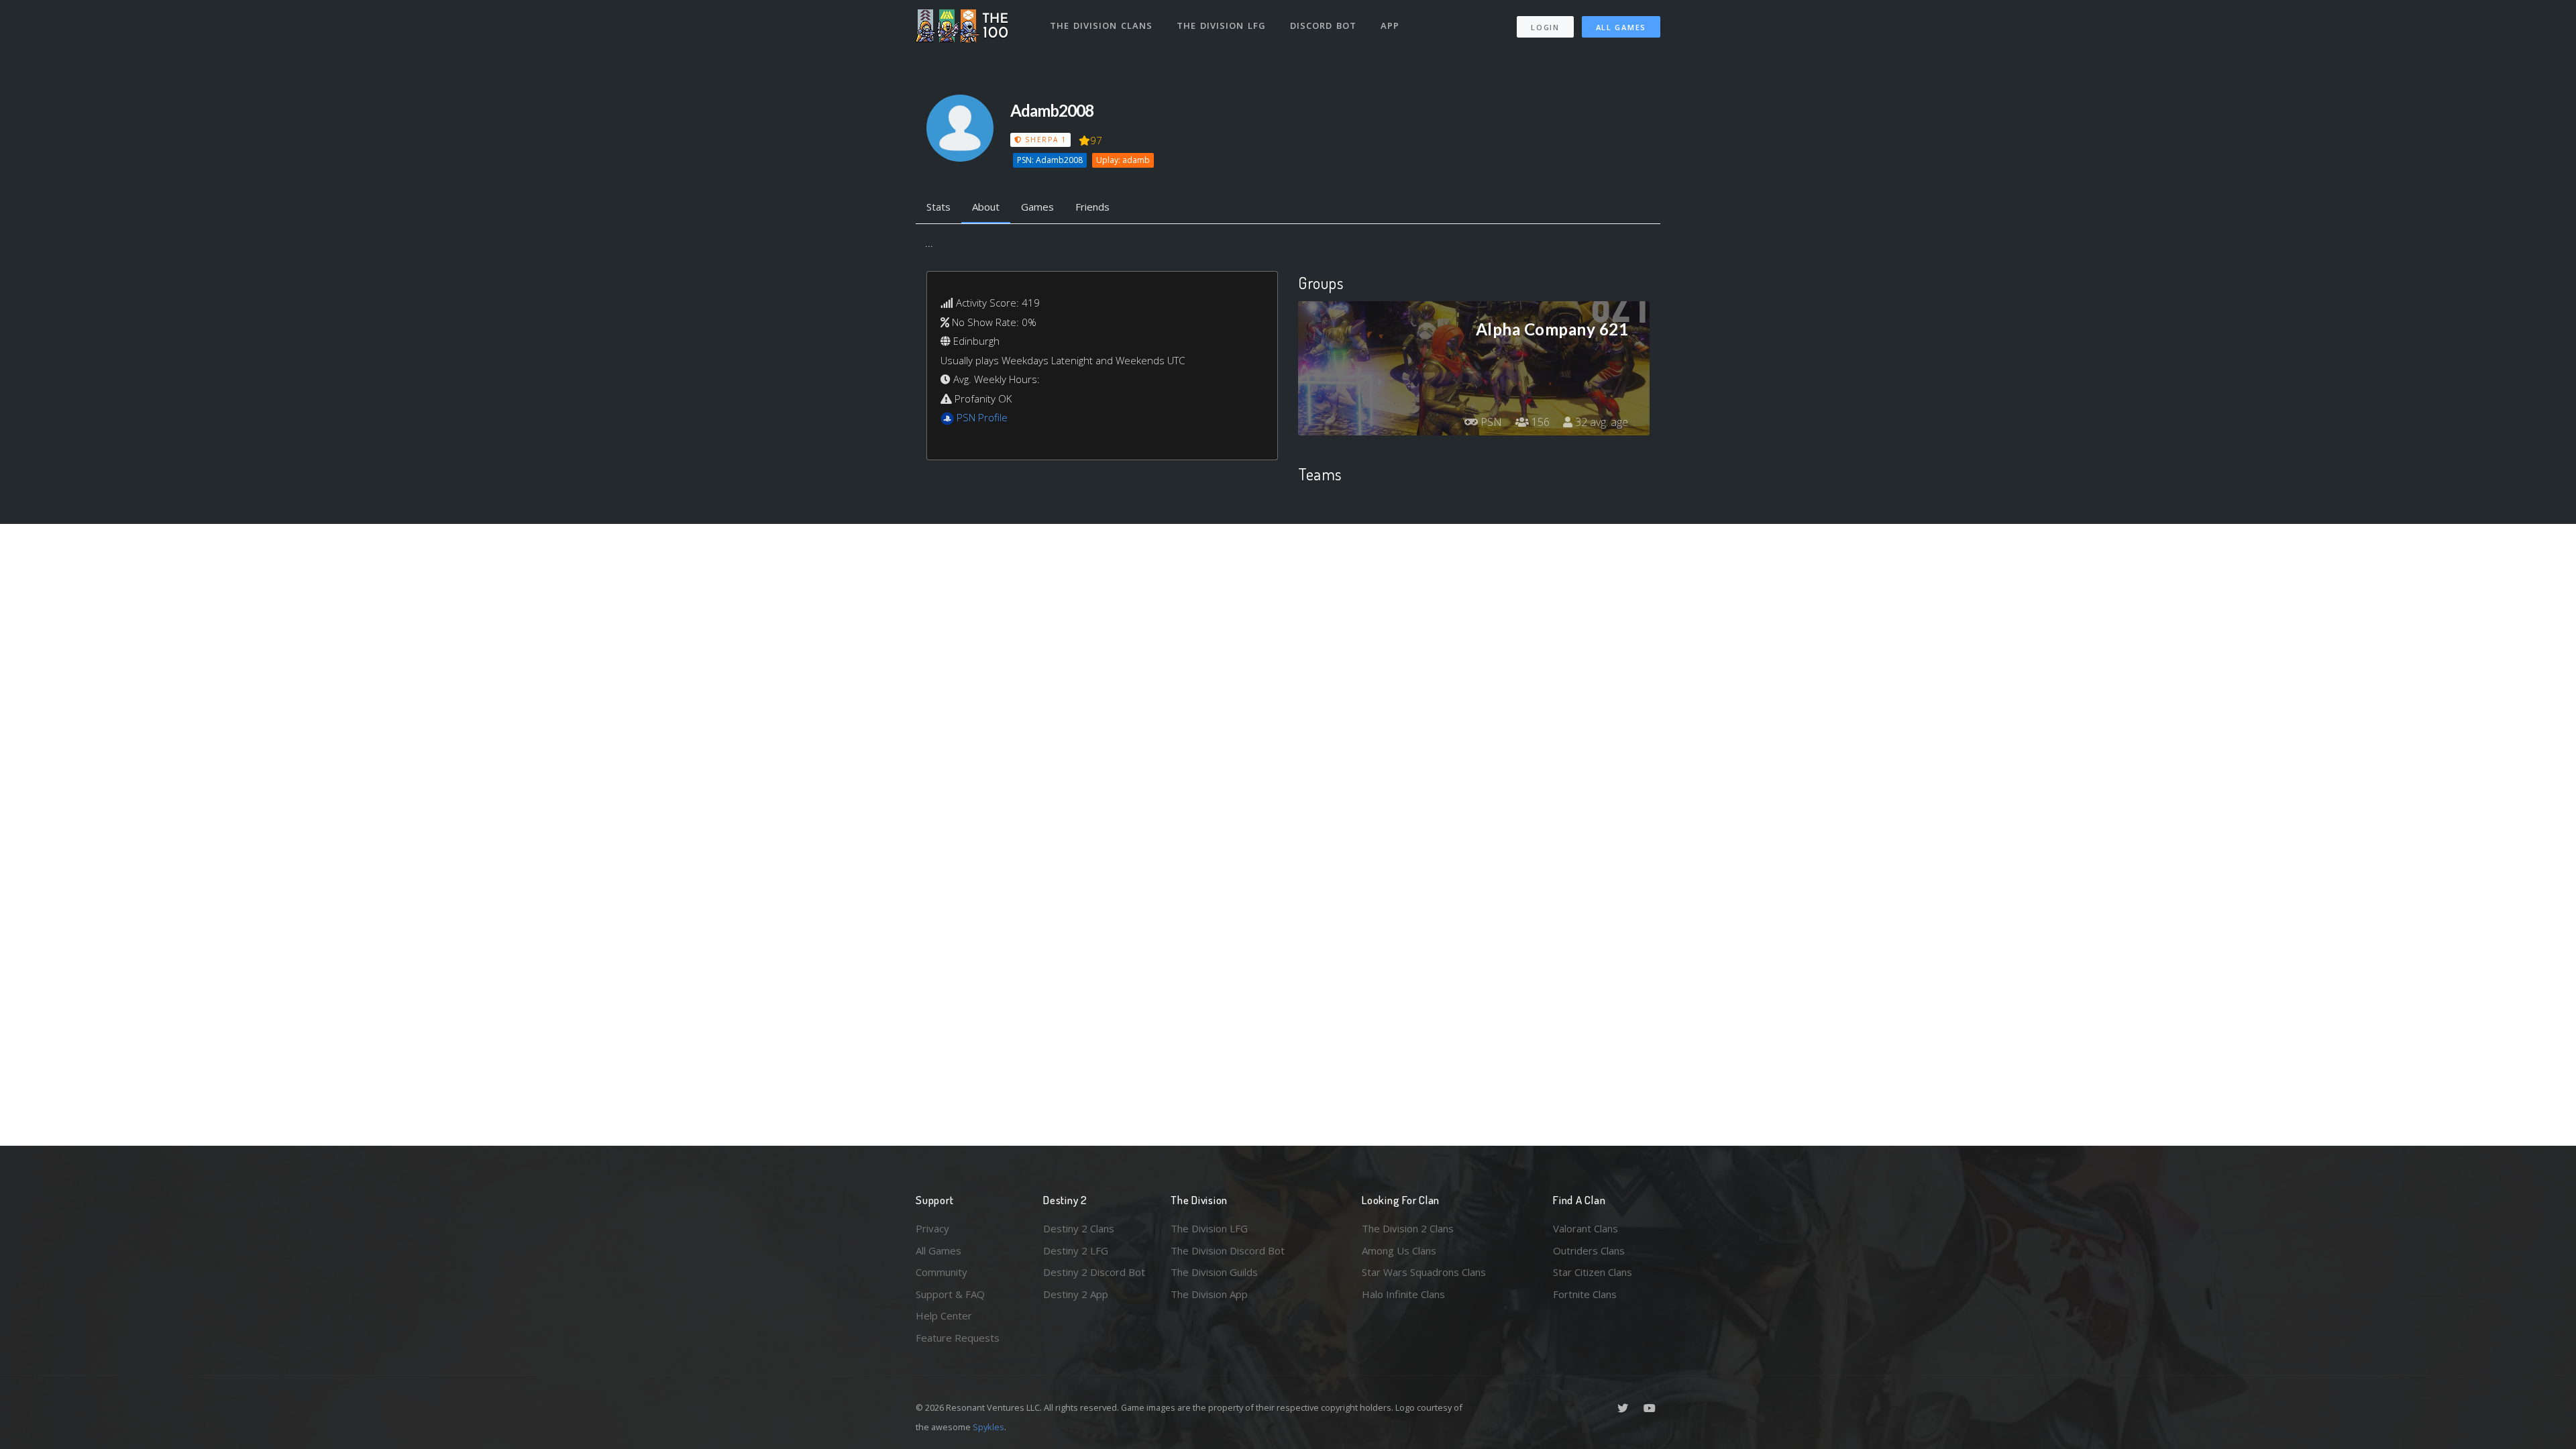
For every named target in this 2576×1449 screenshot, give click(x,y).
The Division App (1209, 1294)
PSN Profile (982, 417)
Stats (938, 207)
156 (1539, 422)
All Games (1621, 27)
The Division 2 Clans (1408, 1228)
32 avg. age (1600, 422)
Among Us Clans (1399, 1250)
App (1390, 25)
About (986, 207)
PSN (1490, 422)
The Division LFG (1221, 25)
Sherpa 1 (1044, 140)
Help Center (944, 1316)
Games (1037, 207)
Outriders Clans (1589, 1250)
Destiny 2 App (1076, 1294)
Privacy (932, 1228)
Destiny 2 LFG (1076, 1250)
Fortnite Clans (1585, 1294)
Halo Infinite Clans (1403, 1294)
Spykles (988, 1427)
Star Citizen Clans (1593, 1272)
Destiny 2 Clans (1079, 1228)
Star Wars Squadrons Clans (1424, 1272)
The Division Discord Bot (1228, 1250)
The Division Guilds (1214, 1272)
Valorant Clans (1586, 1228)
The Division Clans (1101, 25)
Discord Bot (1323, 25)
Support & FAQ (950, 1294)
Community (942, 1272)
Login (1545, 27)
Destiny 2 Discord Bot (1094, 1272)
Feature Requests (958, 1338)
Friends (1092, 207)
